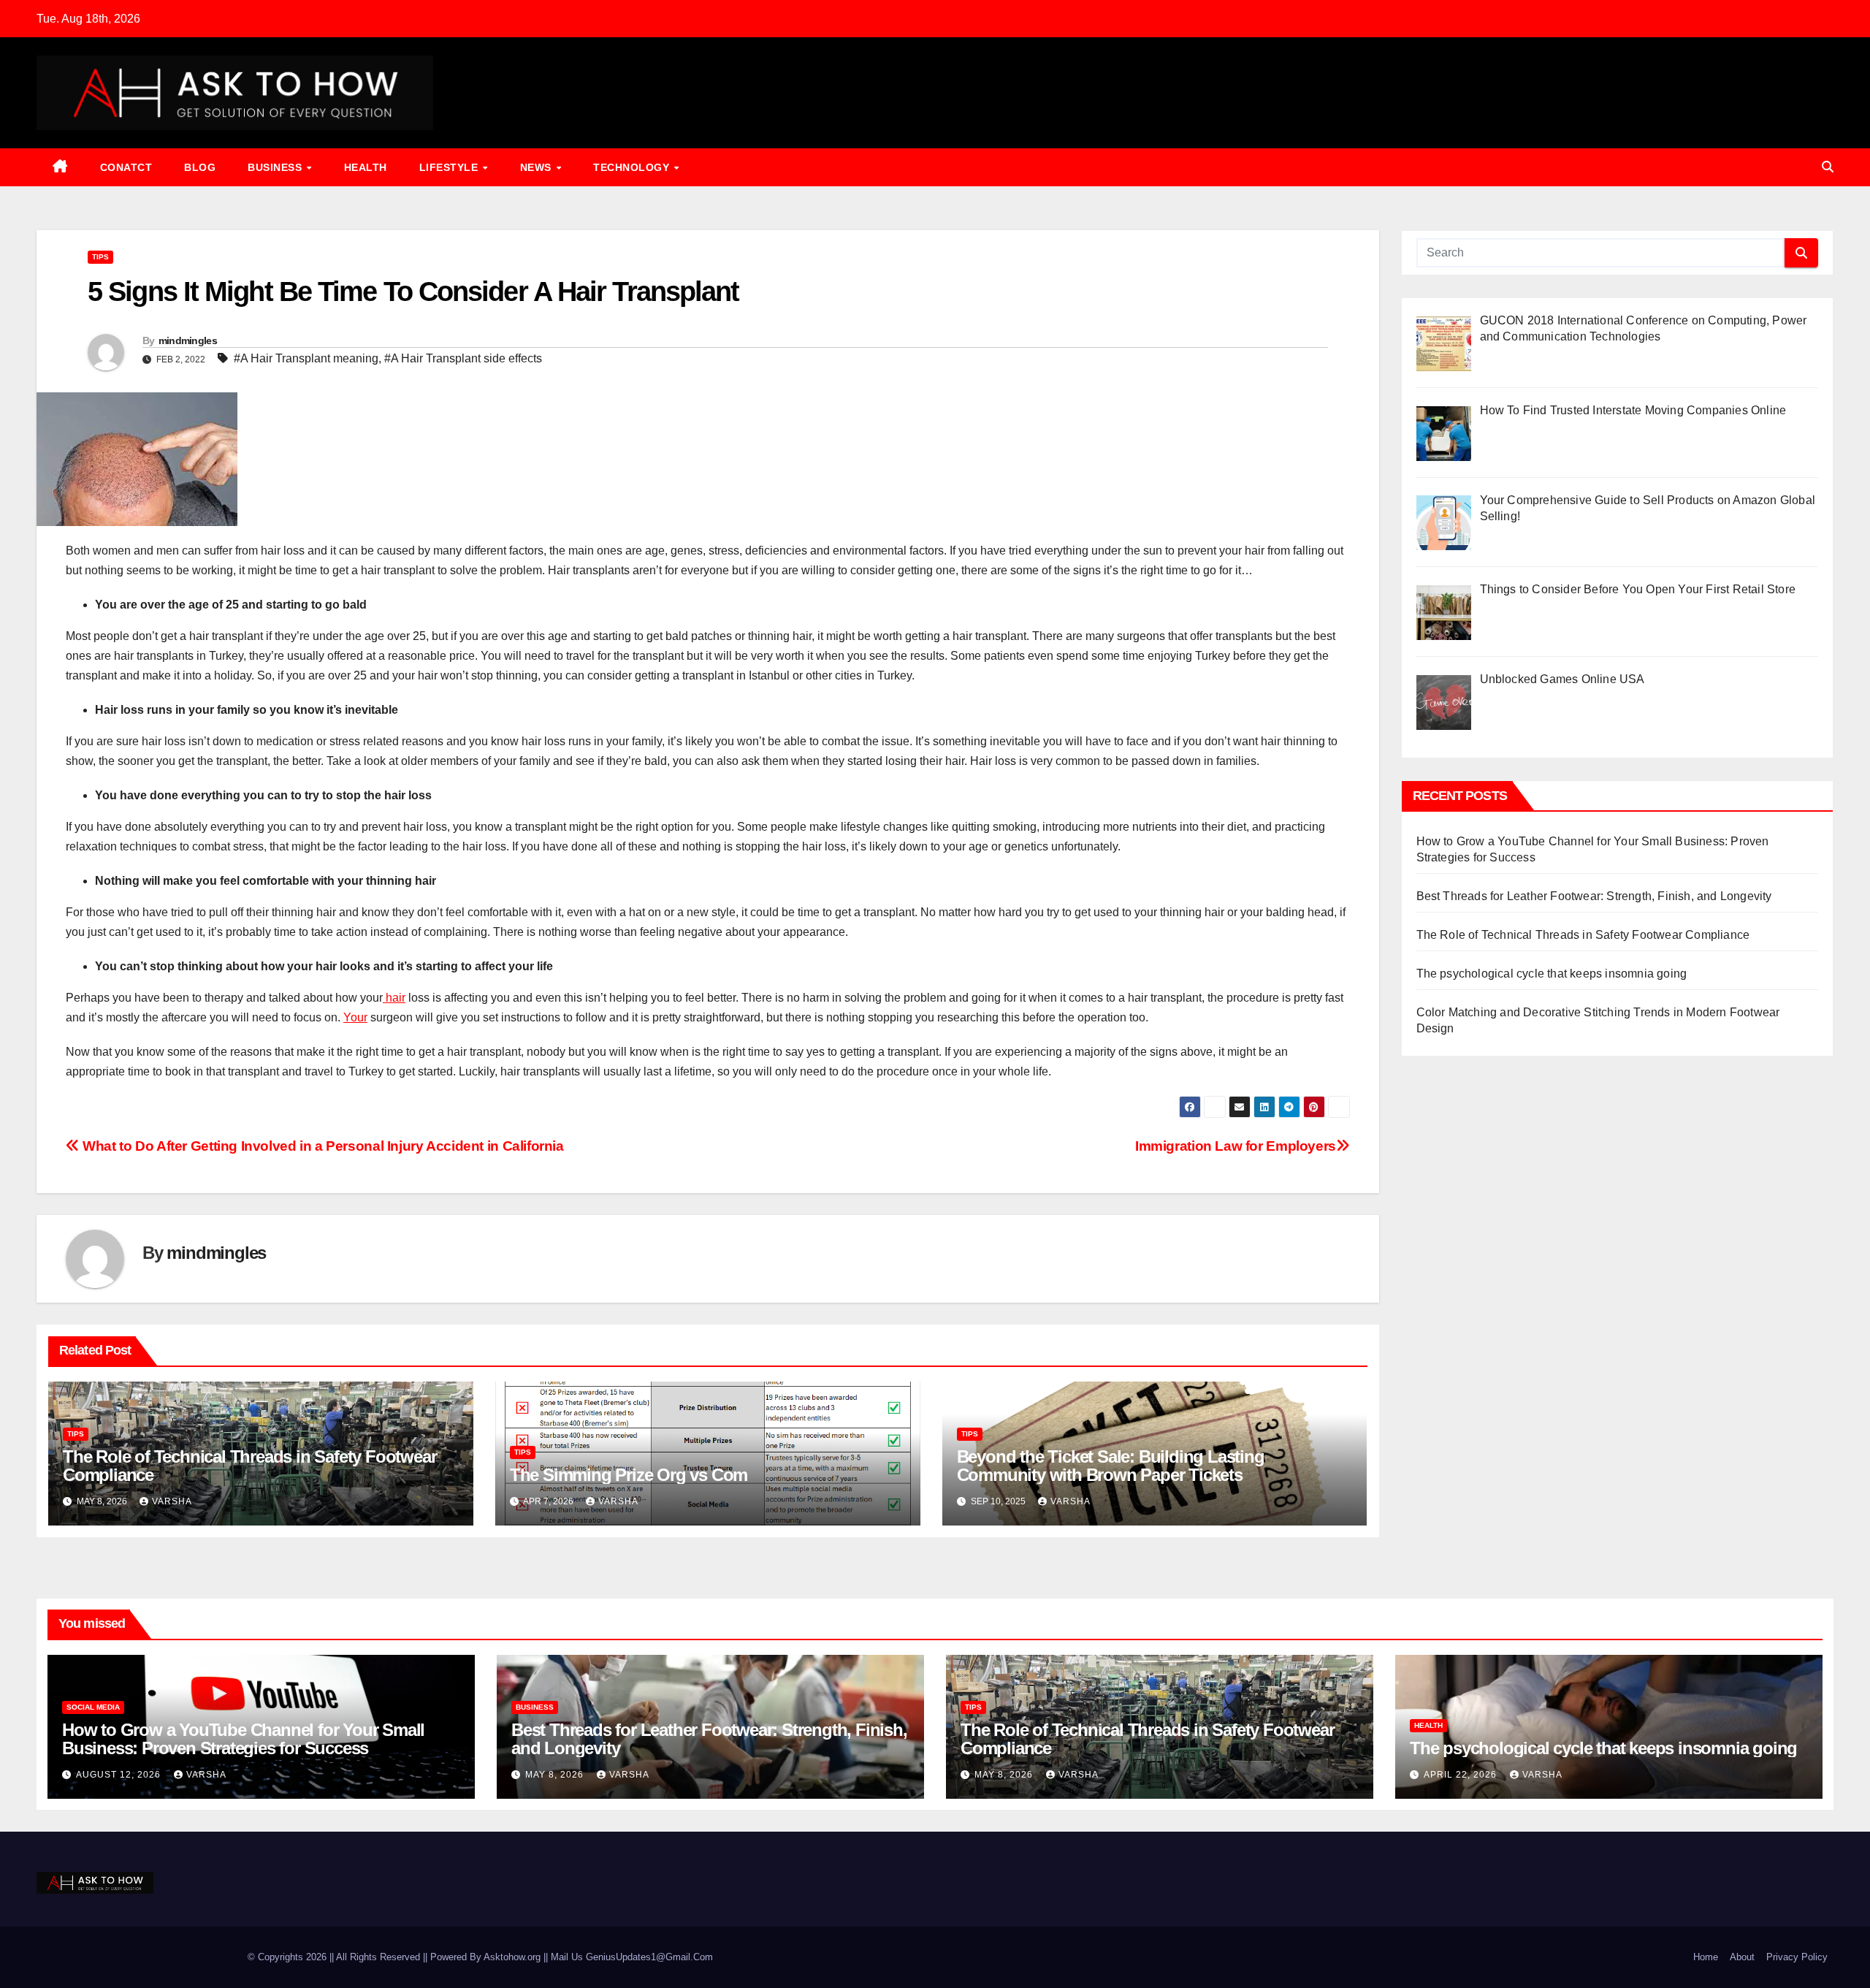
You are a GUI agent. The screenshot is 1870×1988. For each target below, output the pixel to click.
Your (355, 1017)
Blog (200, 167)
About (1742, 1957)
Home (1706, 1957)
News (538, 167)
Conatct (126, 167)
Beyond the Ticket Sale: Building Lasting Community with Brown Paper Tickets (1111, 1466)
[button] (1828, 167)
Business (276, 167)
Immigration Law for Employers (1236, 1146)
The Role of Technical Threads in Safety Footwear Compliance (249, 1466)
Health (366, 167)
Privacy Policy (1797, 1957)
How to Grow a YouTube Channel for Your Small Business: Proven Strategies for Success (243, 1739)
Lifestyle (450, 167)
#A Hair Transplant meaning (306, 358)
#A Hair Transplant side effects (463, 358)
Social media (93, 1707)
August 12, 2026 (120, 1775)
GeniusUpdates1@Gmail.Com (649, 1957)
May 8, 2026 (556, 1775)
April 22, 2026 (1462, 1775)
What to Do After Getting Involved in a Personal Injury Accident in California (322, 1146)
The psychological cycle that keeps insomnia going (1552, 974)
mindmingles (188, 340)
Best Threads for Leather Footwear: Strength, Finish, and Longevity (1594, 896)
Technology (633, 167)
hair (394, 998)
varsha (172, 1501)
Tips (100, 257)
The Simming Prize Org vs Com (629, 1475)
